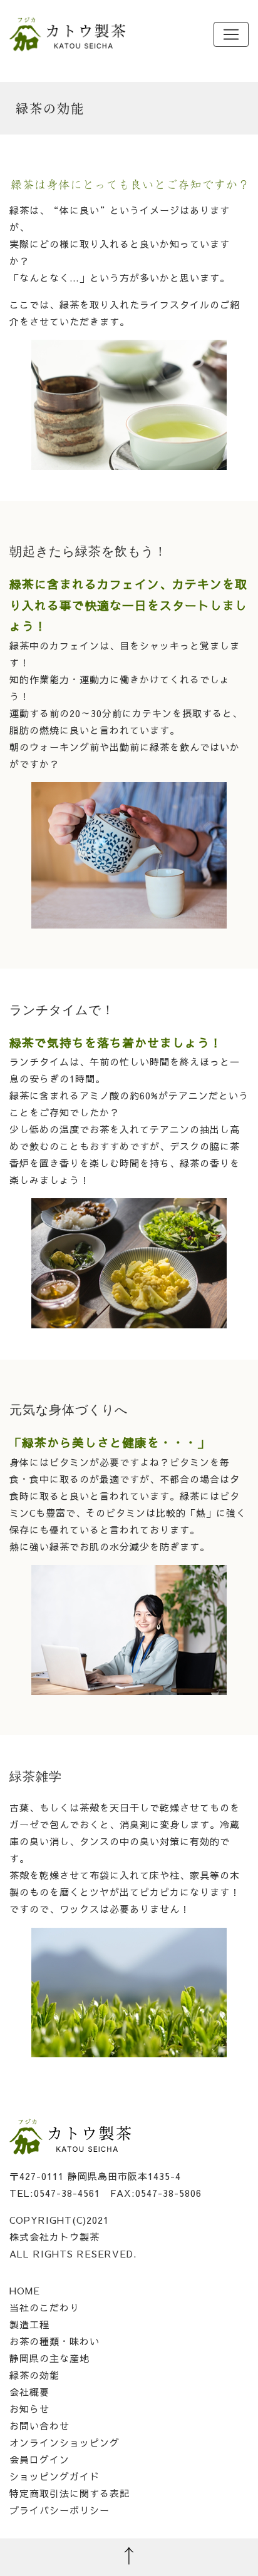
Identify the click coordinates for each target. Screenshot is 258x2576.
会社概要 (29, 2392)
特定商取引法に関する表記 (70, 2493)
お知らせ (29, 2409)
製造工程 (29, 2324)
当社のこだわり (44, 2307)
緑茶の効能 (34, 2375)
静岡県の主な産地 (49, 2358)
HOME (25, 2290)
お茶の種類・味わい (54, 2341)
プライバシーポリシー (59, 2510)
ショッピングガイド (54, 2476)
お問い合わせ (39, 2426)
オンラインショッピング (64, 2442)
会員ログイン (39, 2459)
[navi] (231, 34)
